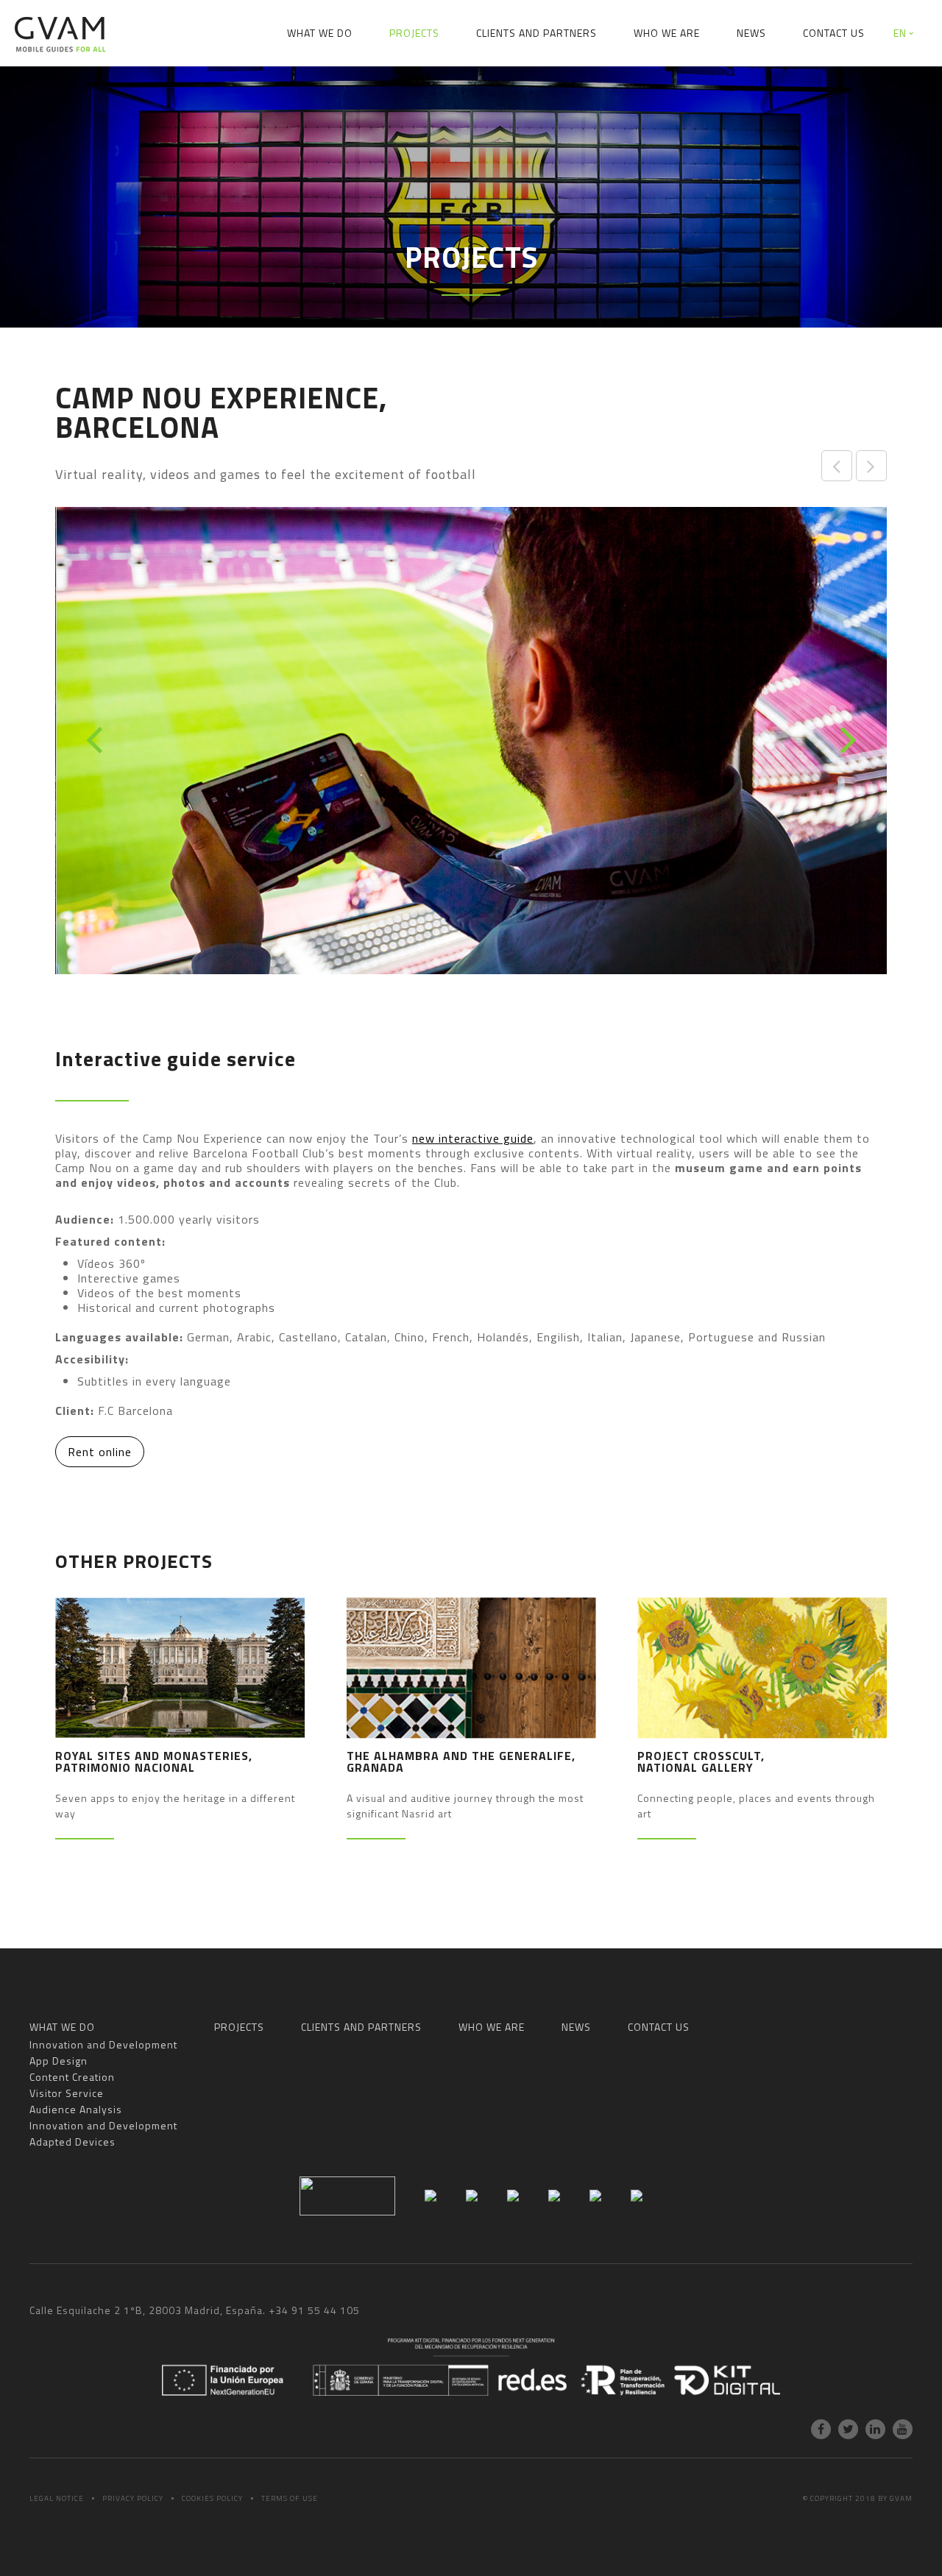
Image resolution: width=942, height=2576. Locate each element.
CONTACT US (834, 33)
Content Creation (341, 84)
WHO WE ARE (667, 33)
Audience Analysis (570, 84)
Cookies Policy (212, 2498)
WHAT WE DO (320, 33)
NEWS (751, 33)
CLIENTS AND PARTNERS (536, 33)
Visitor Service (454, 84)
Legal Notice (57, 2498)
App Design (237, 84)
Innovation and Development (102, 84)
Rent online (100, 1452)
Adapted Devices (872, 84)
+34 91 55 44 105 (314, 2310)
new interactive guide (473, 1138)
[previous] (97, 740)
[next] (845, 740)
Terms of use (290, 2498)
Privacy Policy (133, 2498)
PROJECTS (414, 33)
